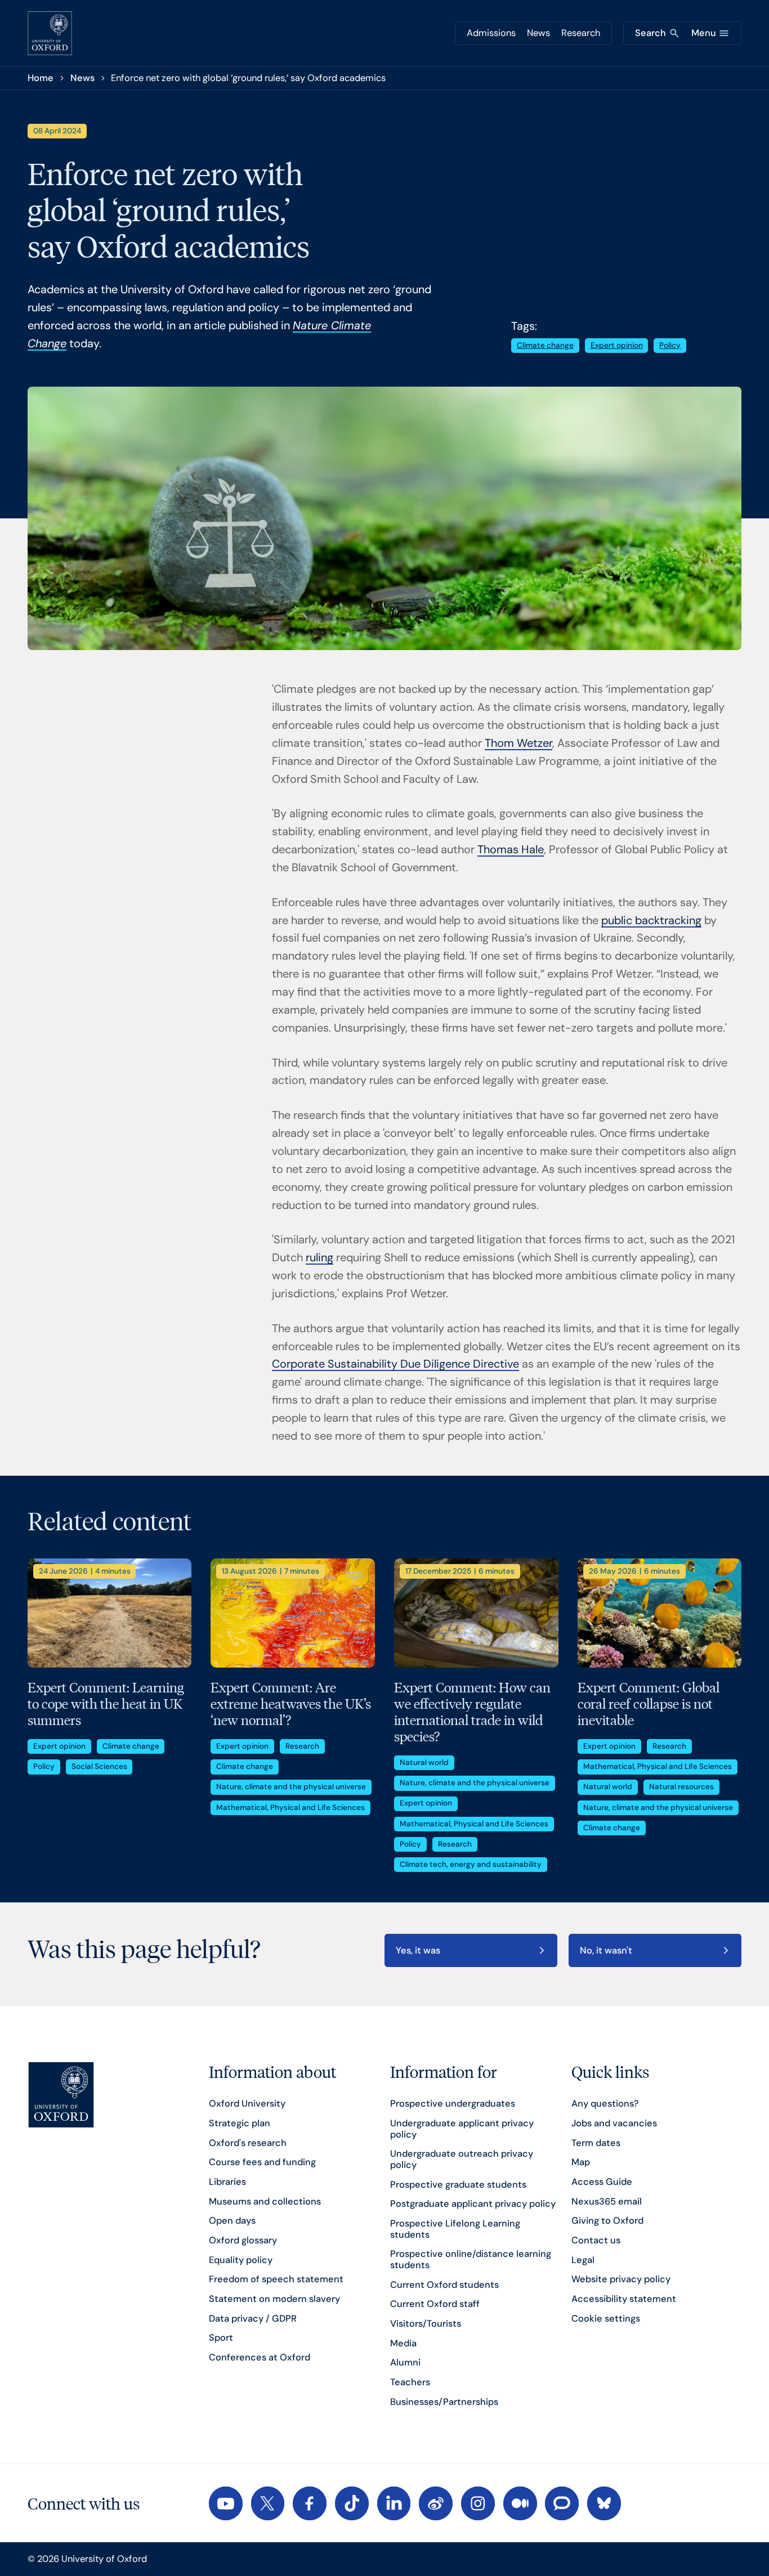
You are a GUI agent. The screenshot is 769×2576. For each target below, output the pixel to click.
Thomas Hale (511, 849)
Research (581, 33)
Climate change (545, 345)
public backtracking (651, 920)
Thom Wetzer (518, 743)
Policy (670, 345)
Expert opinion (617, 345)
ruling (319, 1257)
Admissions (491, 33)
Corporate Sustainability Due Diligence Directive (395, 1364)
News (538, 33)
